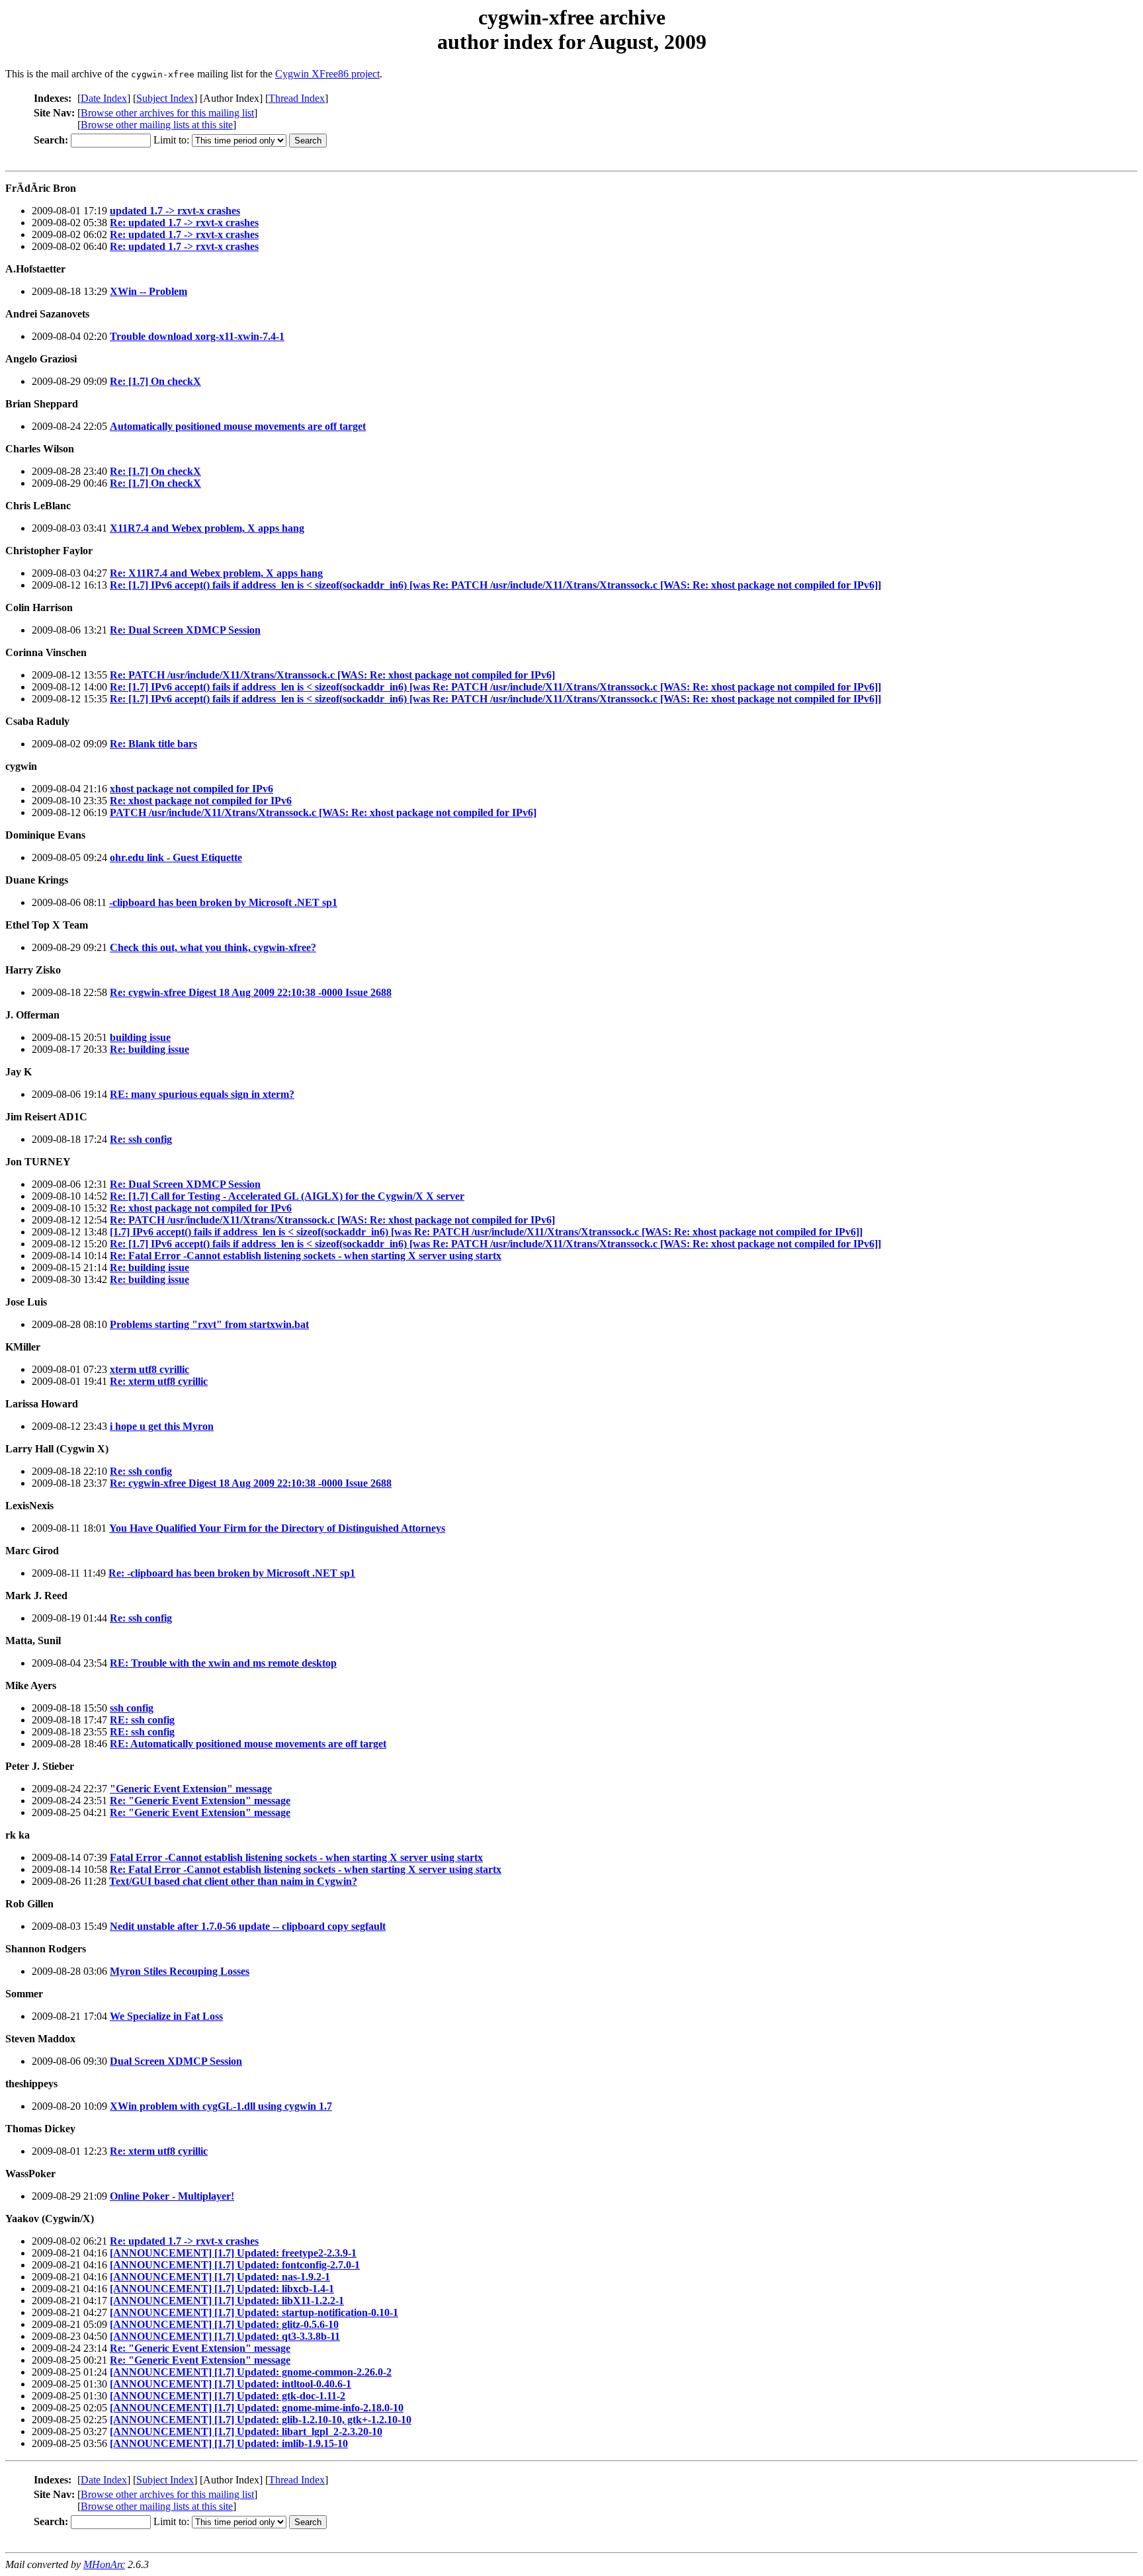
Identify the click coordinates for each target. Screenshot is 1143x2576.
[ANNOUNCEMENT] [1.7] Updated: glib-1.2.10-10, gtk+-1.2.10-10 (261, 2420)
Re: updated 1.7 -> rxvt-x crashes (184, 223)
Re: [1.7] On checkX (155, 381)
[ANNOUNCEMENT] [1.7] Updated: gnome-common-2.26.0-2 (251, 2372)
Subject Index (165, 98)
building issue (140, 1037)
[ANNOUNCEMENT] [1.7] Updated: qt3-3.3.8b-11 (225, 2336)
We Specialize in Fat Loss (166, 2016)
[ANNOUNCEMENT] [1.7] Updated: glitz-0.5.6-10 (224, 2324)
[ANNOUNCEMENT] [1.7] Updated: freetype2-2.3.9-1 (233, 2253)
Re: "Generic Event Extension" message (200, 1801)
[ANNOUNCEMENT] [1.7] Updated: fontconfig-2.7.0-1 (235, 2265)
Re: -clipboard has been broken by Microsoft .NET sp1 (232, 1573)
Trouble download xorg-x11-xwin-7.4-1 (197, 336)
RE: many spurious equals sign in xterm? (202, 1094)
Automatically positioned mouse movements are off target (238, 426)
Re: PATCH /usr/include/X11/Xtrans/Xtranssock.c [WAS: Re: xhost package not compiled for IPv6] (332, 675)
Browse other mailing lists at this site (157, 125)
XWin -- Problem (148, 291)
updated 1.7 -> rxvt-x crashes (175, 211)
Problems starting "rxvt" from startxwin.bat (209, 1324)
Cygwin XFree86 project (327, 74)
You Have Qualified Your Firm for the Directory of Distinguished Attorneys (277, 1528)
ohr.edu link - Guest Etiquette (176, 857)
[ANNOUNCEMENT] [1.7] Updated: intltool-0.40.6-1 (231, 2384)
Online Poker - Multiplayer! (172, 2196)
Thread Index (297, 98)
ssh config (132, 1708)
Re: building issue (149, 1049)
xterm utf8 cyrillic (149, 1369)
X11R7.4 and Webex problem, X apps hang (207, 528)
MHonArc (104, 2564)
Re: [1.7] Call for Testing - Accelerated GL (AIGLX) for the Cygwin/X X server (287, 1196)
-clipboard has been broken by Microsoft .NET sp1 (223, 902)
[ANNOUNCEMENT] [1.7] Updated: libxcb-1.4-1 (222, 2289)
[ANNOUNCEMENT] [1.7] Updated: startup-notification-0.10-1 (254, 2312)
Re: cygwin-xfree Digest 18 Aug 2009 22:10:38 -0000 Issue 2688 (251, 992)
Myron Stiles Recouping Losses (180, 1971)
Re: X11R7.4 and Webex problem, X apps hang (216, 573)
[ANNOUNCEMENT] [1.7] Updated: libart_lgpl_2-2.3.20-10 (246, 2431)
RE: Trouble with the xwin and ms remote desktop (223, 1663)
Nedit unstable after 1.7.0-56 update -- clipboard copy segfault (248, 1926)
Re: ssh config (141, 1139)
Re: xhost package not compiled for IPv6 (201, 801)
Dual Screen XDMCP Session (176, 2061)
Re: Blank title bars (153, 744)
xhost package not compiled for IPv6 (191, 789)
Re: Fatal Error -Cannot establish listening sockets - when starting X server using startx (306, 1256)
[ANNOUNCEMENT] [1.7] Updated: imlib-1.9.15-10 (229, 2443)
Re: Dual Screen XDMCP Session (185, 630)
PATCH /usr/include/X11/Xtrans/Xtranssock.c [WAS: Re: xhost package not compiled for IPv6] (323, 812)
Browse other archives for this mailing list (167, 113)
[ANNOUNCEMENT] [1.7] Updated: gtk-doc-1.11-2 (228, 2396)
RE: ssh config (142, 1720)
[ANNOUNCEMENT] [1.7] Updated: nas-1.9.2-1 (220, 2277)
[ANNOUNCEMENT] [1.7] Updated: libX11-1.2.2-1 (227, 2301)
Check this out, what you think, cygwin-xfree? (213, 947)
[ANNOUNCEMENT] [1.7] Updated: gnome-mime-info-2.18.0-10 (257, 2408)
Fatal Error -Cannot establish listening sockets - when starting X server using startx (296, 1857)
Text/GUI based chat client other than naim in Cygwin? (233, 1881)
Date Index (104, 98)
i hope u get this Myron (162, 1426)
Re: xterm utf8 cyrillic (159, 1381)
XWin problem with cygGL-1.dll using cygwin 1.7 (221, 2106)
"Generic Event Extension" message (191, 1789)
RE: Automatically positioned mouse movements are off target (248, 1744)
